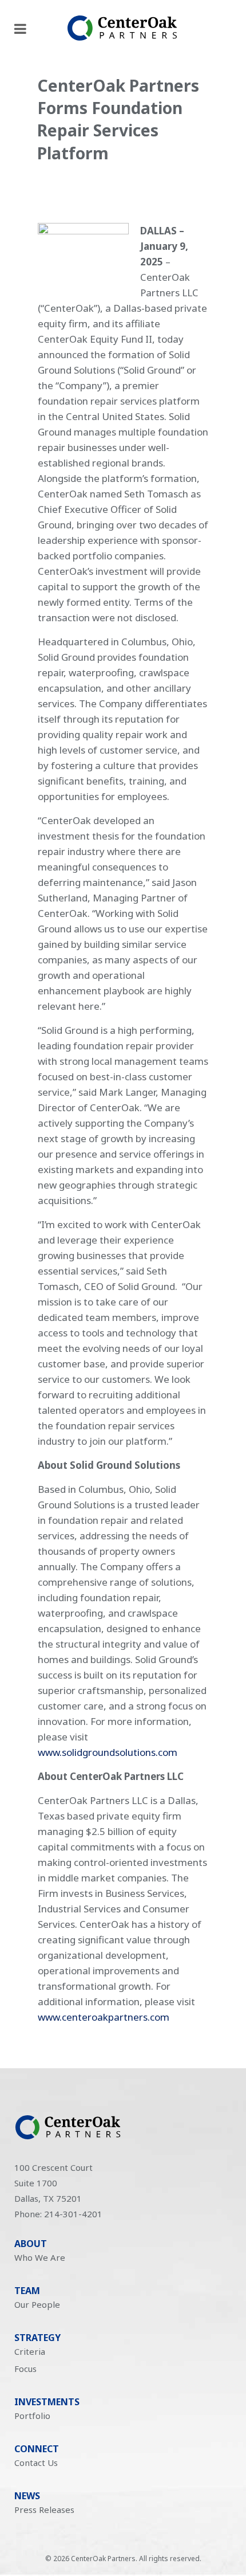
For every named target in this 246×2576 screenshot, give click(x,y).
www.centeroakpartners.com (104, 2017)
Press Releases (44, 2510)
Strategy (37, 2338)
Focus (25, 2369)
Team (27, 2291)
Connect (37, 2449)
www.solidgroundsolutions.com (108, 1752)
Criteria (30, 2351)
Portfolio (32, 2416)
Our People (37, 2304)
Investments (47, 2402)
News (27, 2496)
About (31, 2244)
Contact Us (36, 2463)
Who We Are (40, 2257)
